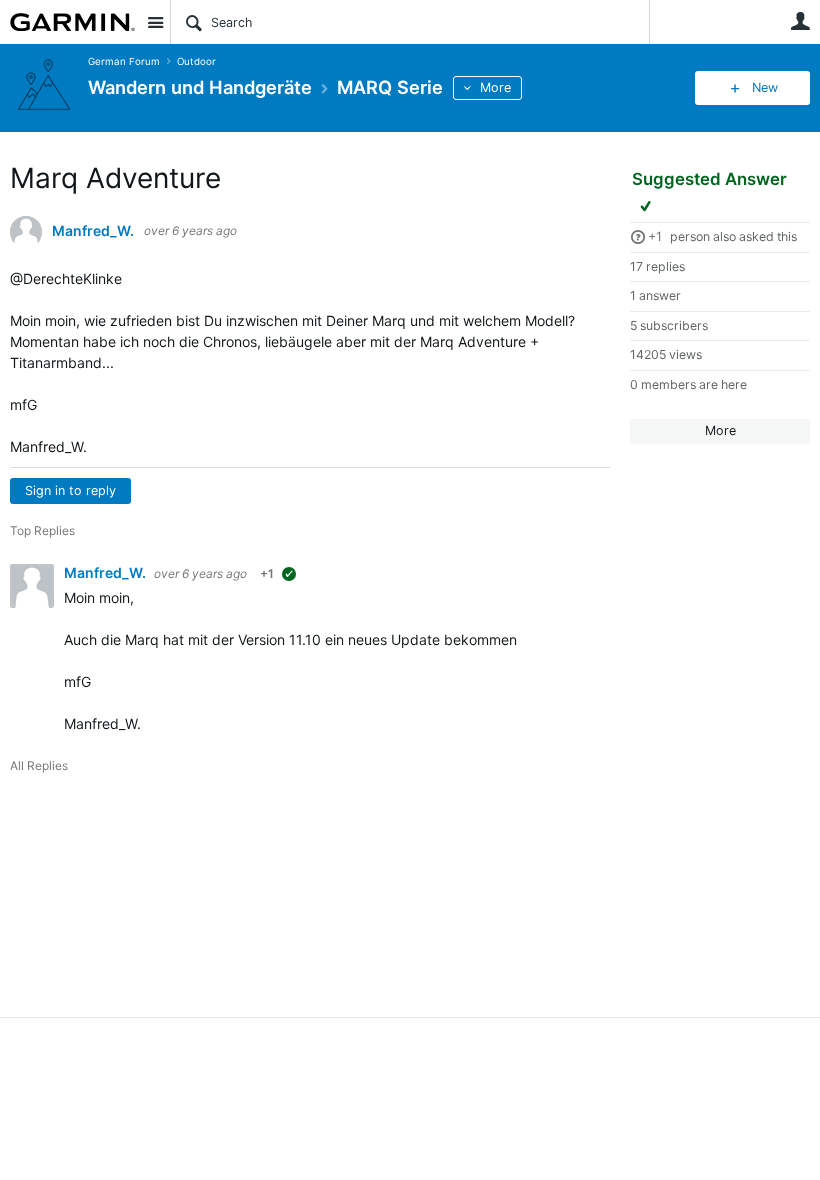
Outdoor (196, 61)
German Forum (124, 61)
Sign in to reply (70, 490)
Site (155, 22)
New (765, 87)
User (800, 21)
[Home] (72, 22)
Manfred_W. (93, 231)
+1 (655, 236)
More (495, 87)
